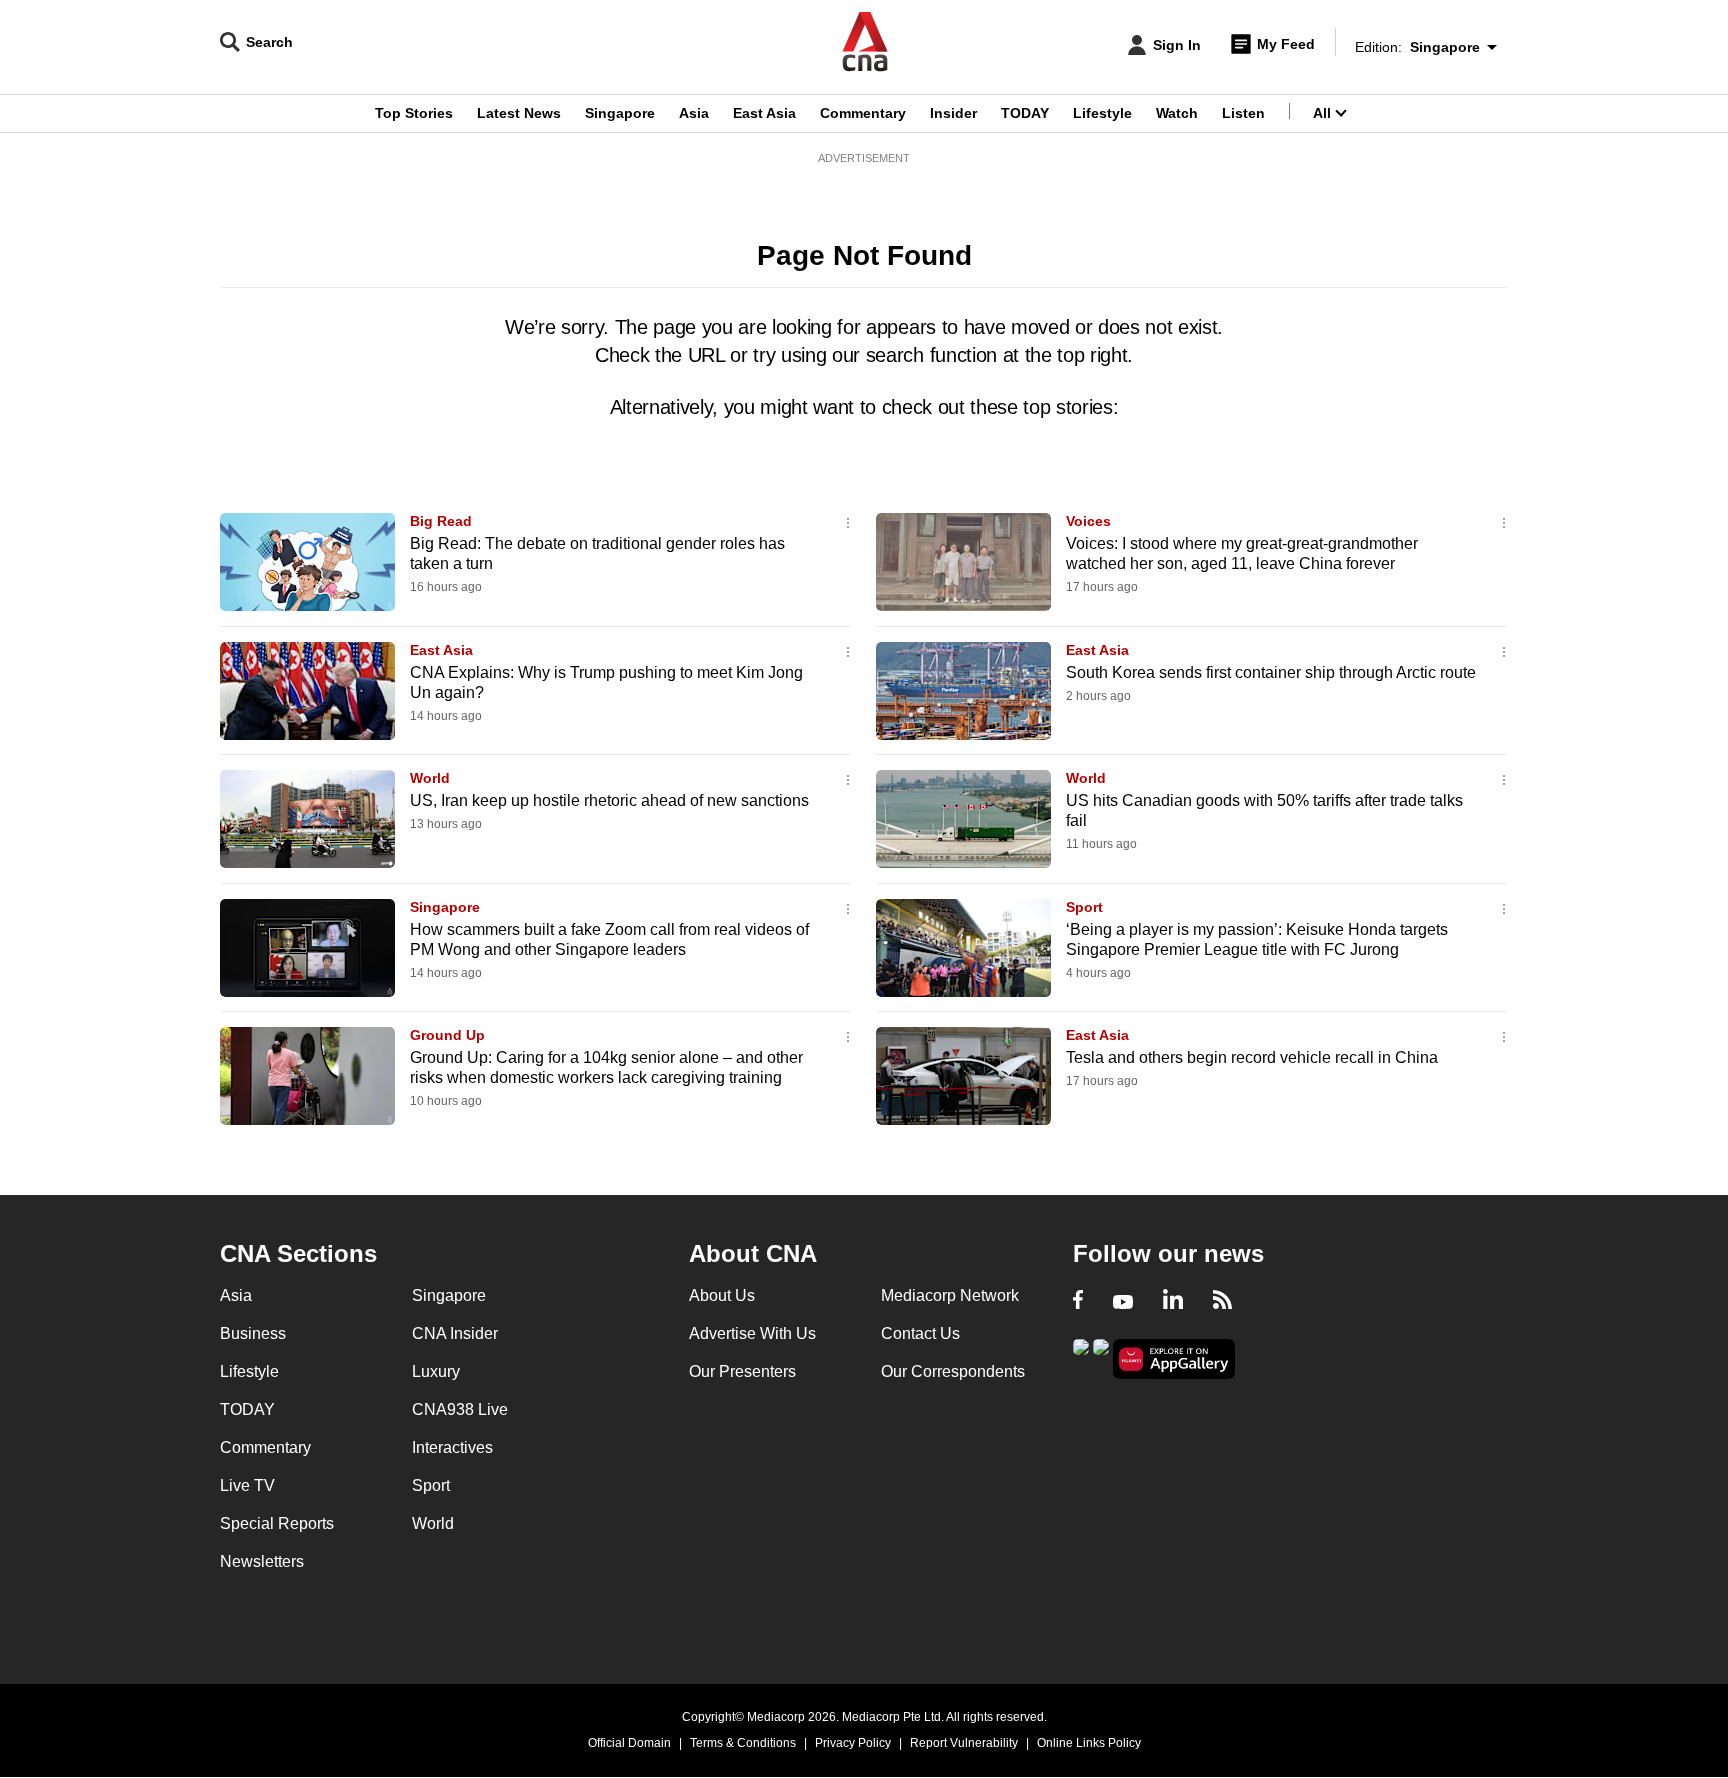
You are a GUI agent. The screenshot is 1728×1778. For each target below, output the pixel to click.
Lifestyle (1102, 113)
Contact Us (920, 1333)
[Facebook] (1078, 1302)
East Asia (764, 113)
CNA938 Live (460, 1409)
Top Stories (414, 113)
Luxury (436, 1371)
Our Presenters (742, 1371)
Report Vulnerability (964, 1743)
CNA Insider (455, 1333)
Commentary (863, 113)
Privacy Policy (853, 1743)
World (430, 778)
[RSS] (1222, 1302)
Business (253, 1333)
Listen (1243, 113)
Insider (953, 113)
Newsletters (262, 1561)
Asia (694, 113)
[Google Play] (1081, 1357)
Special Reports (277, 1523)
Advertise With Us (752, 1333)
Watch (1177, 113)
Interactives (452, 1447)
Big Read (441, 521)
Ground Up (447, 1035)
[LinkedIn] (1173, 1302)
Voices (1088, 521)
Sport (1084, 907)
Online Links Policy (1089, 1743)
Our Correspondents (953, 1371)
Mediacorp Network (950, 1295)
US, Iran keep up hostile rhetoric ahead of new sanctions (609, 800)
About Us (722, 1295)
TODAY (1025, 113)
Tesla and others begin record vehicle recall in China (1252, 1057)
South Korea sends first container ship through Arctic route (1271, 672)
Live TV (247, 1485)
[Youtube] (1123, 1302)
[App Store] (1101, 1357)
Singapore (620, 113)
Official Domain (629, 1743)
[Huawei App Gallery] (1174, 1359)
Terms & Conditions (743, 1743)
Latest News (519, 113)
